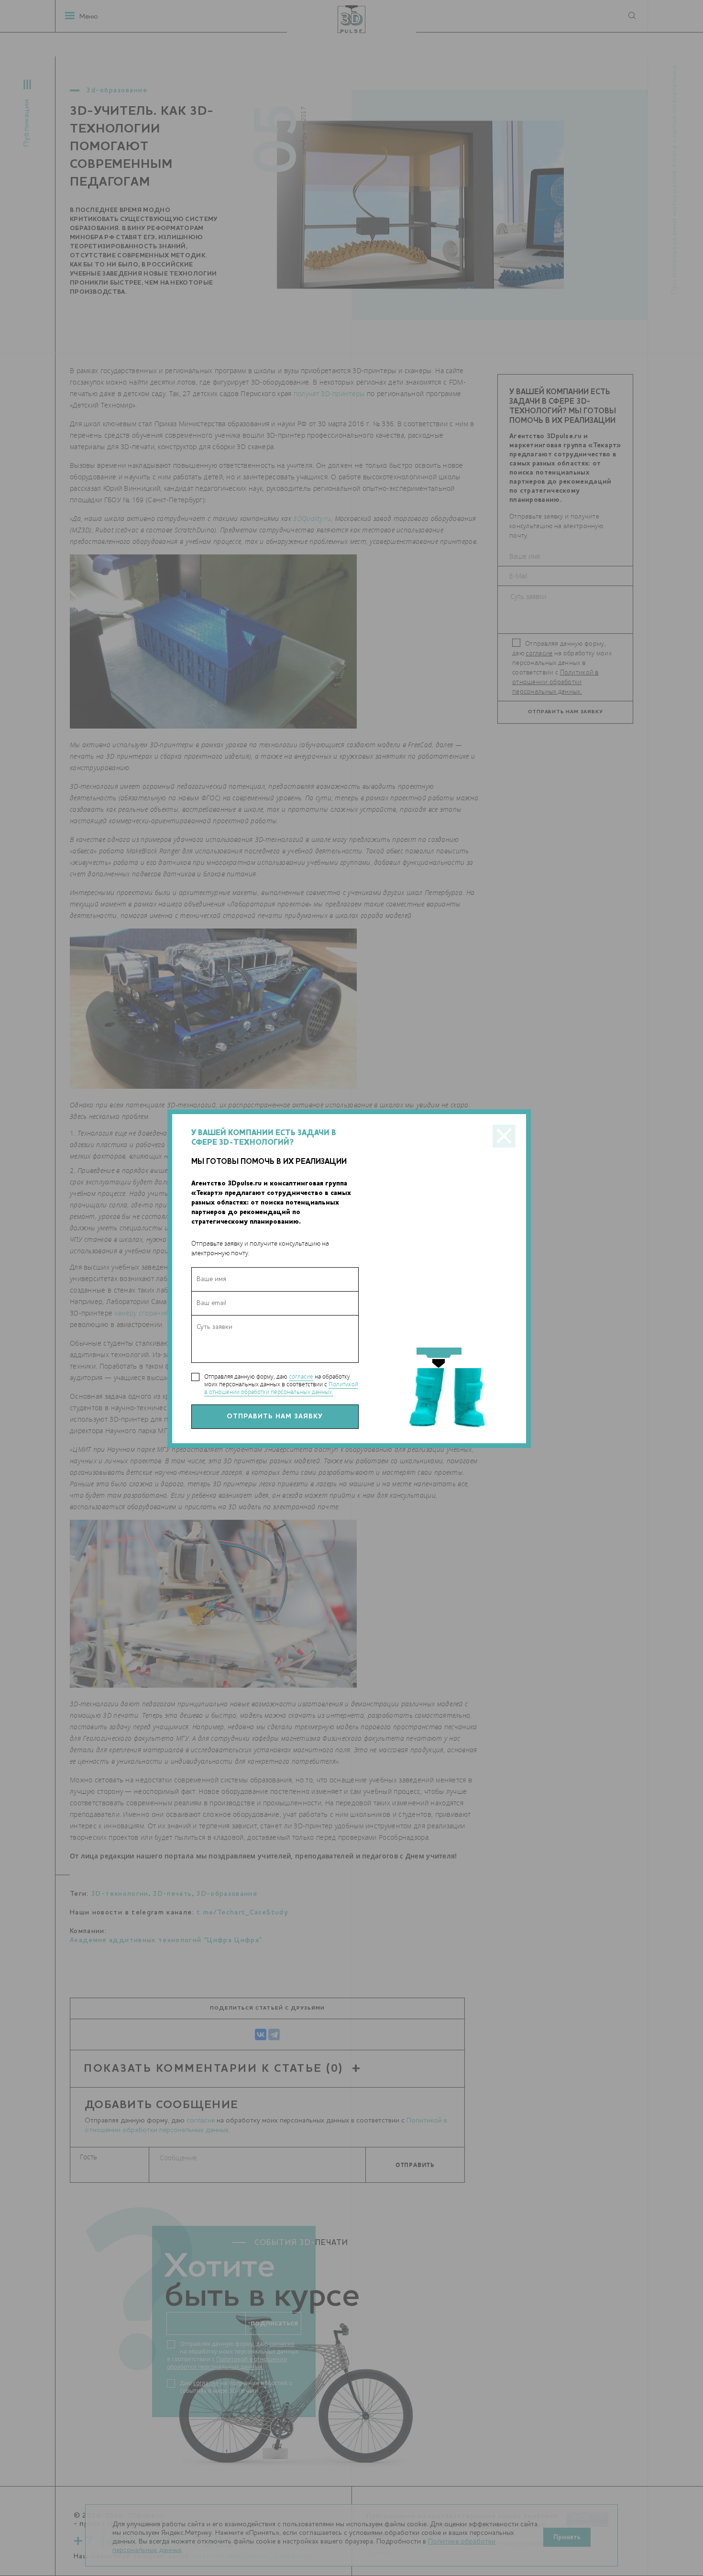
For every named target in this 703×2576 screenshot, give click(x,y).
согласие (301, 1376)
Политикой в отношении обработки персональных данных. (281, 1388)
